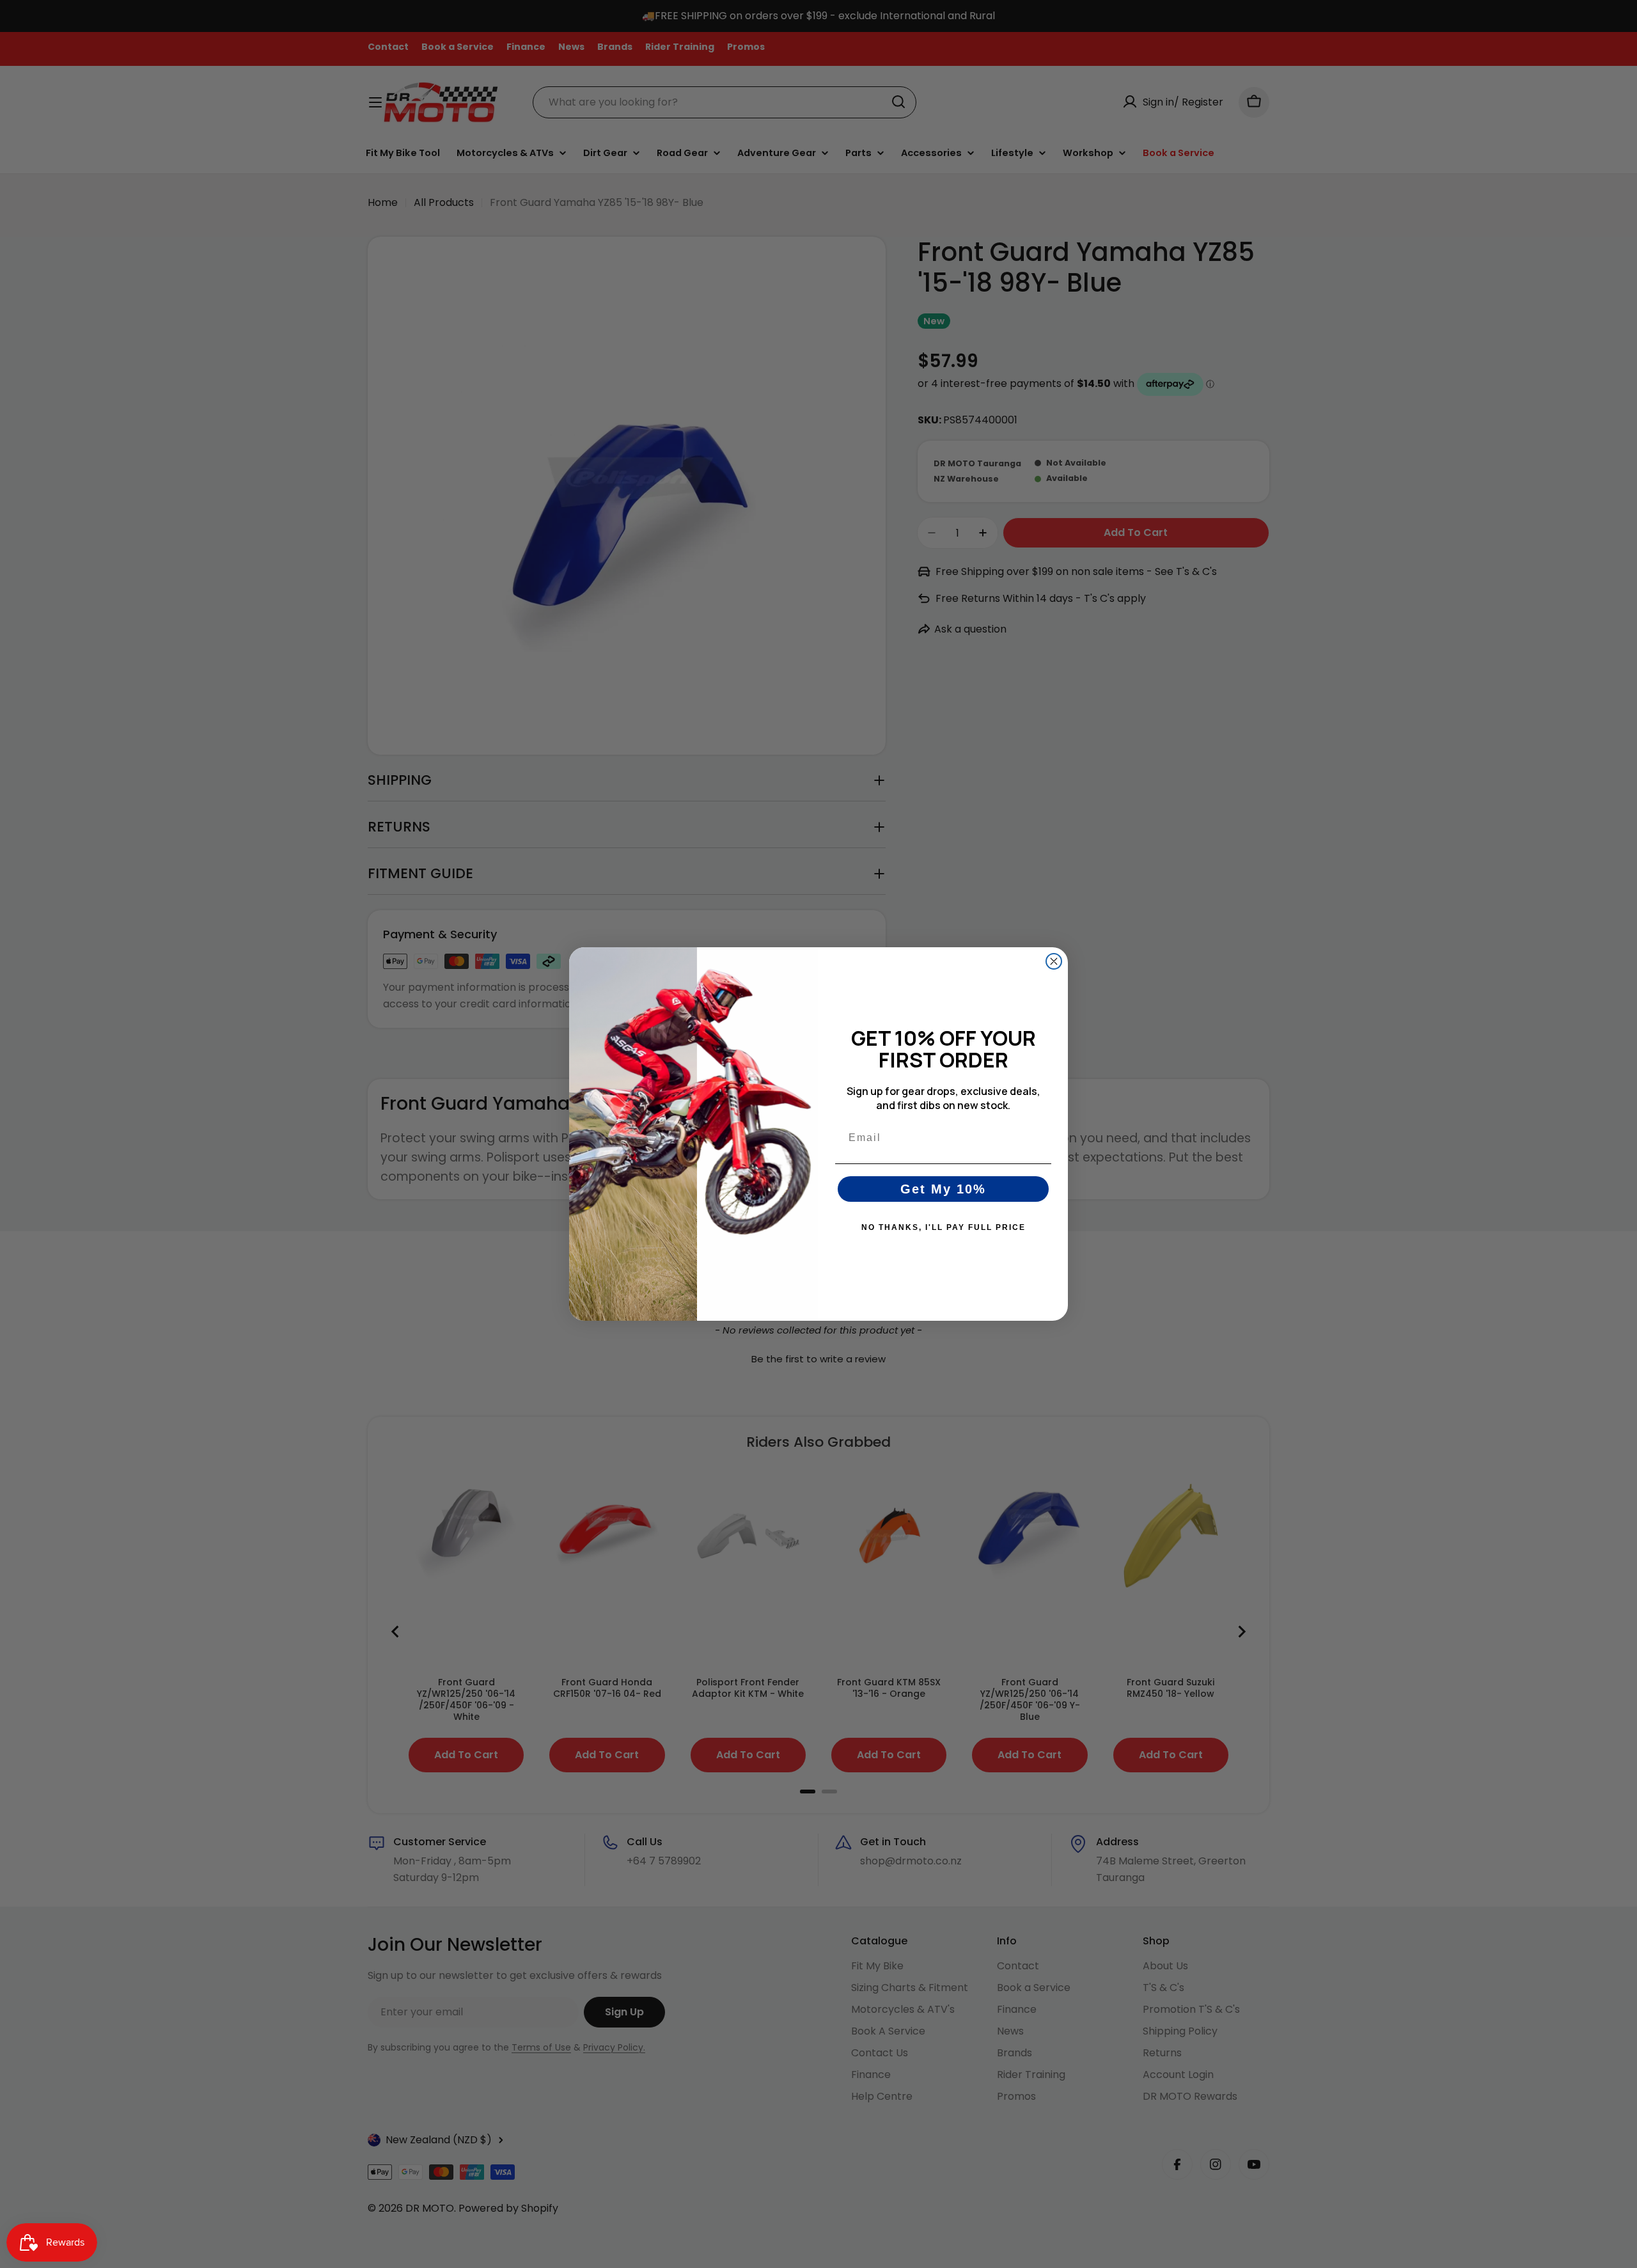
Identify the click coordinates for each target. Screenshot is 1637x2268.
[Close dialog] (1054, 961)
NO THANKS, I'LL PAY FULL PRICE (944, 1227)
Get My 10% (943, 1189)
